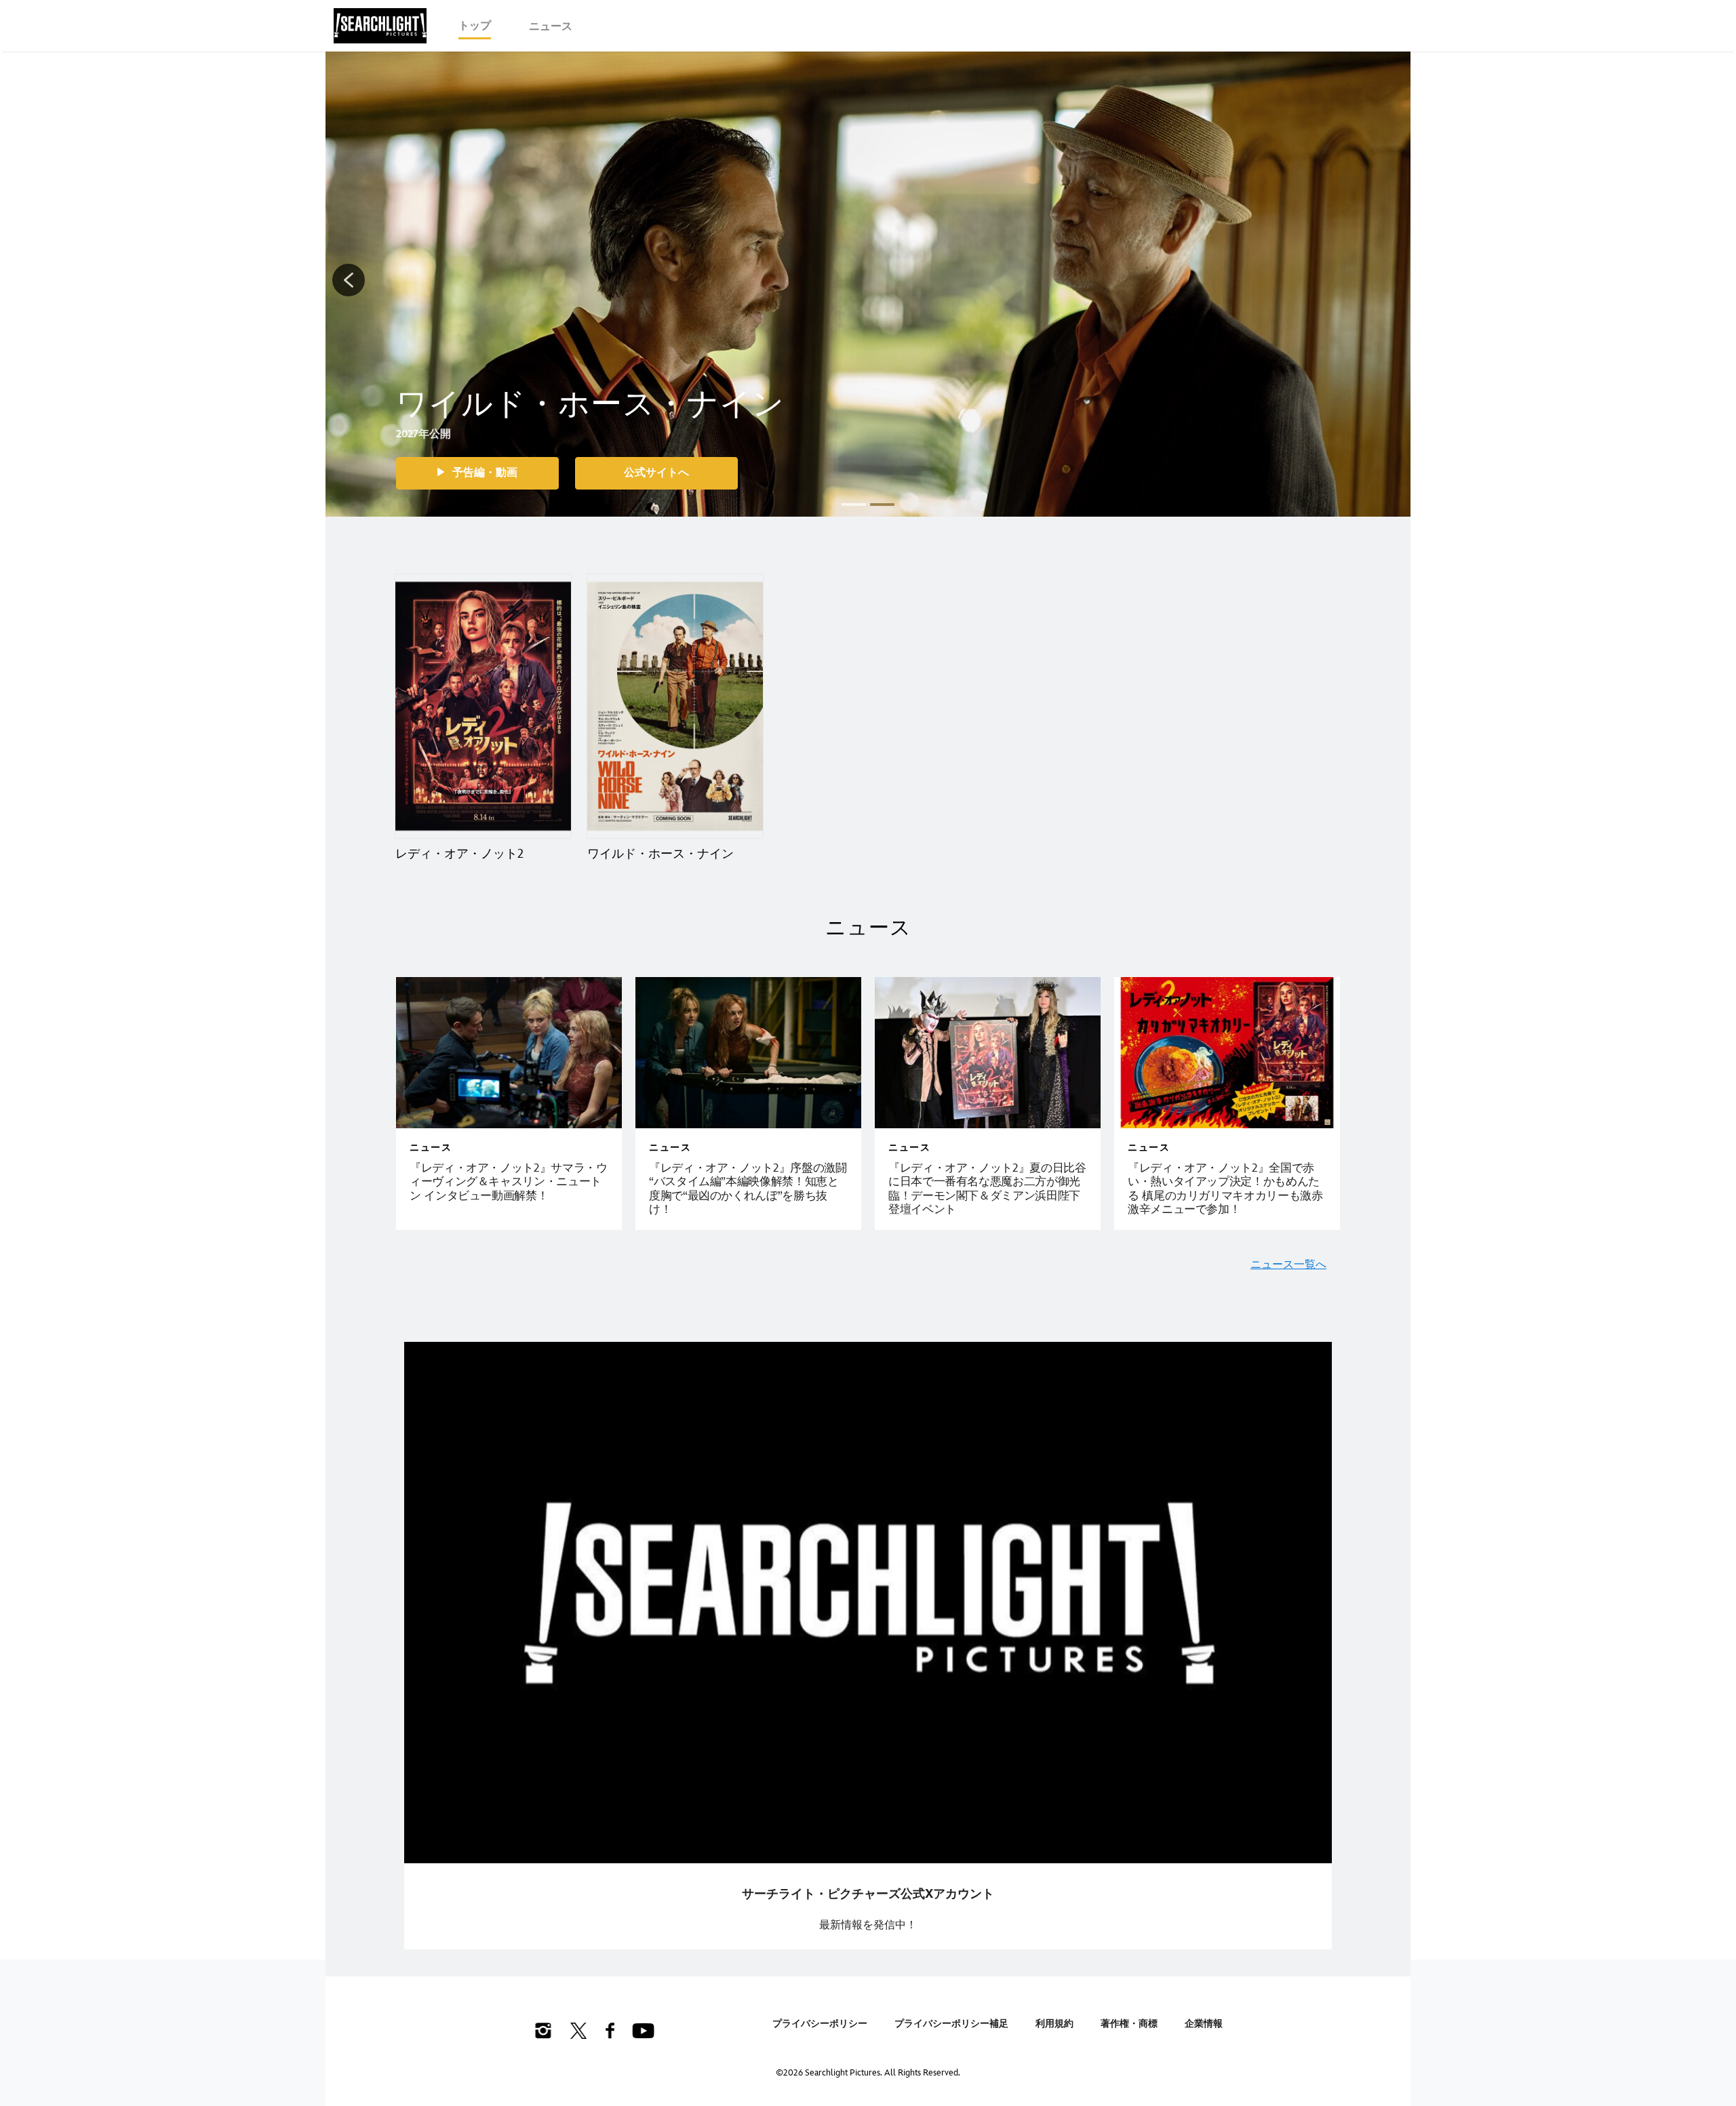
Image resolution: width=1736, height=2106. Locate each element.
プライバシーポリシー (820, 2024)
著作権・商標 (1129, 2024)
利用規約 (1054, 2024)
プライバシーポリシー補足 (951, 2024)
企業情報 (1204, 2024)
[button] (349, 280)
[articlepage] (509, 1053)
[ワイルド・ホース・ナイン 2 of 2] (675, 706)
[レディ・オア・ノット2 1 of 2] (483, 706)
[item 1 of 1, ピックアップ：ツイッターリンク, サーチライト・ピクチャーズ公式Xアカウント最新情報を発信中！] (868, 1603)
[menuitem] (475, 26)
